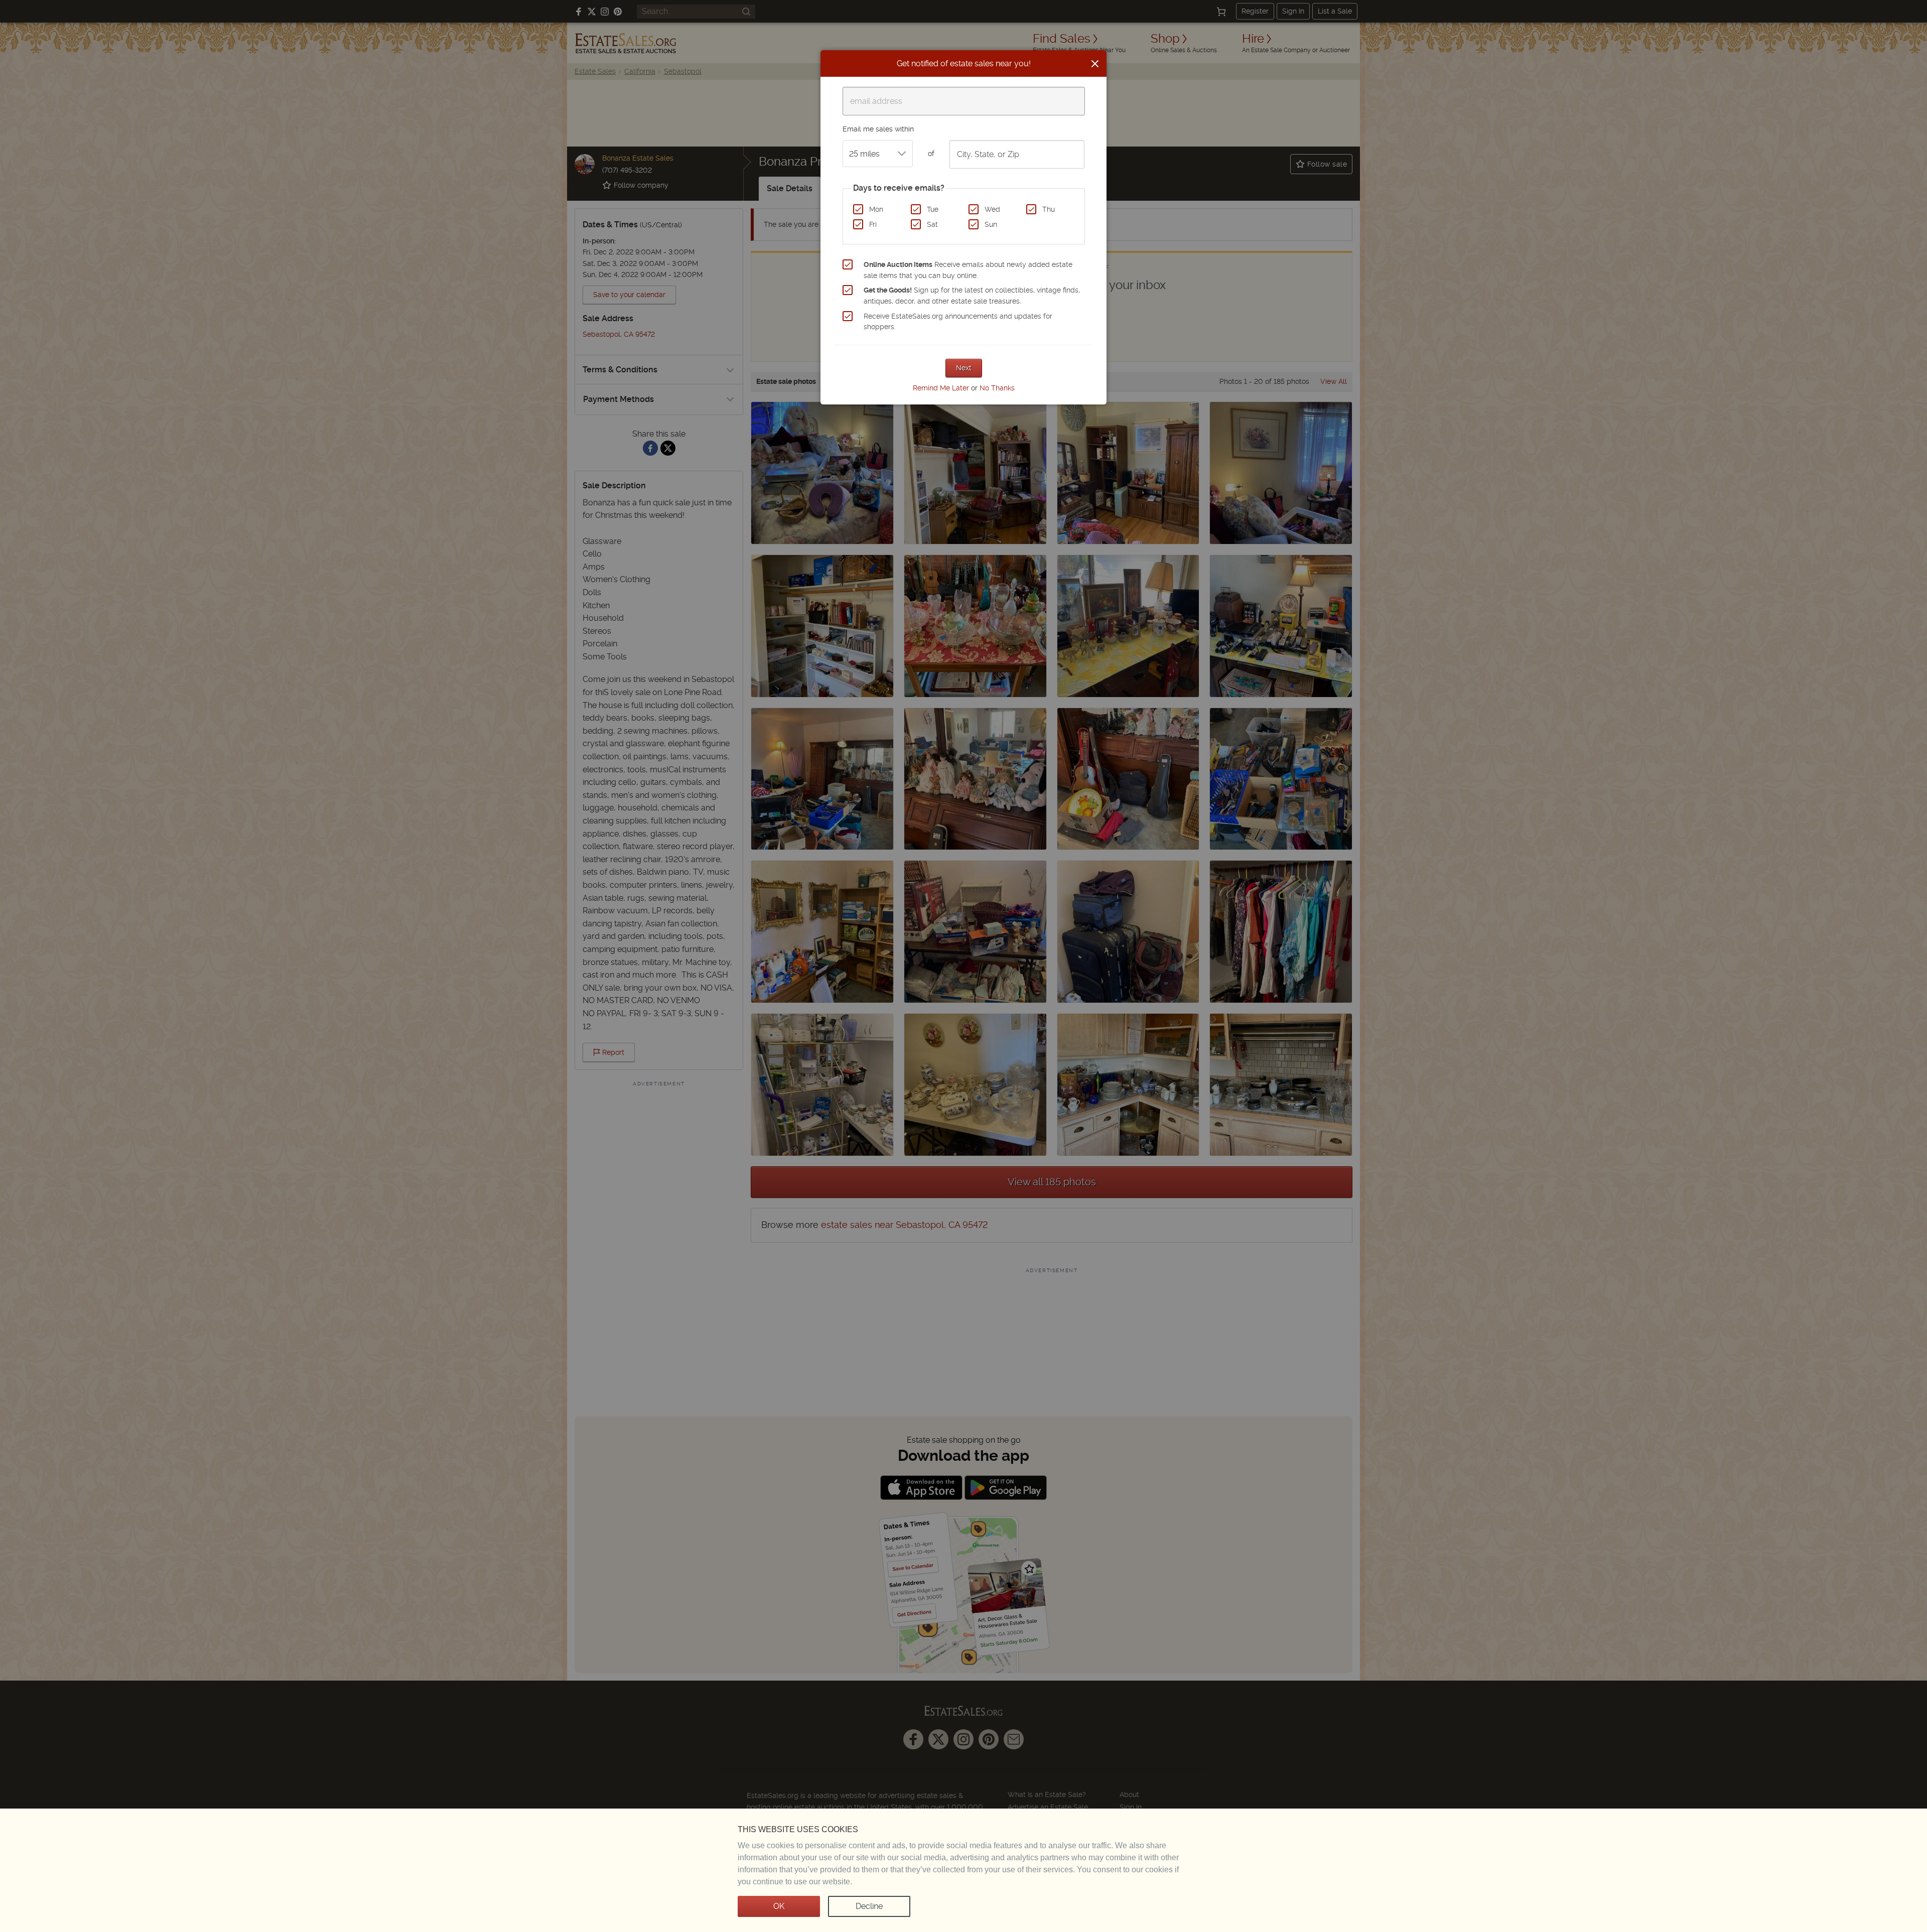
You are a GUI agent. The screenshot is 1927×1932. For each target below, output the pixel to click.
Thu (1049, 209)
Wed (992, 209)
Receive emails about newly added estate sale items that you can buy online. (968, 270)
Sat (932, 224)
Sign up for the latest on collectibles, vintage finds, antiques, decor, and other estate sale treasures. (972, 296)
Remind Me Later (941, 388)
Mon (876, 209)
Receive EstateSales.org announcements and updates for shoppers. (958, 322)
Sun (991, 224)
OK (779, 1906)
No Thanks (997, 388)
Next (964, 368)
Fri (873, 224)
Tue (933, 209)
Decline (869, 1906)
